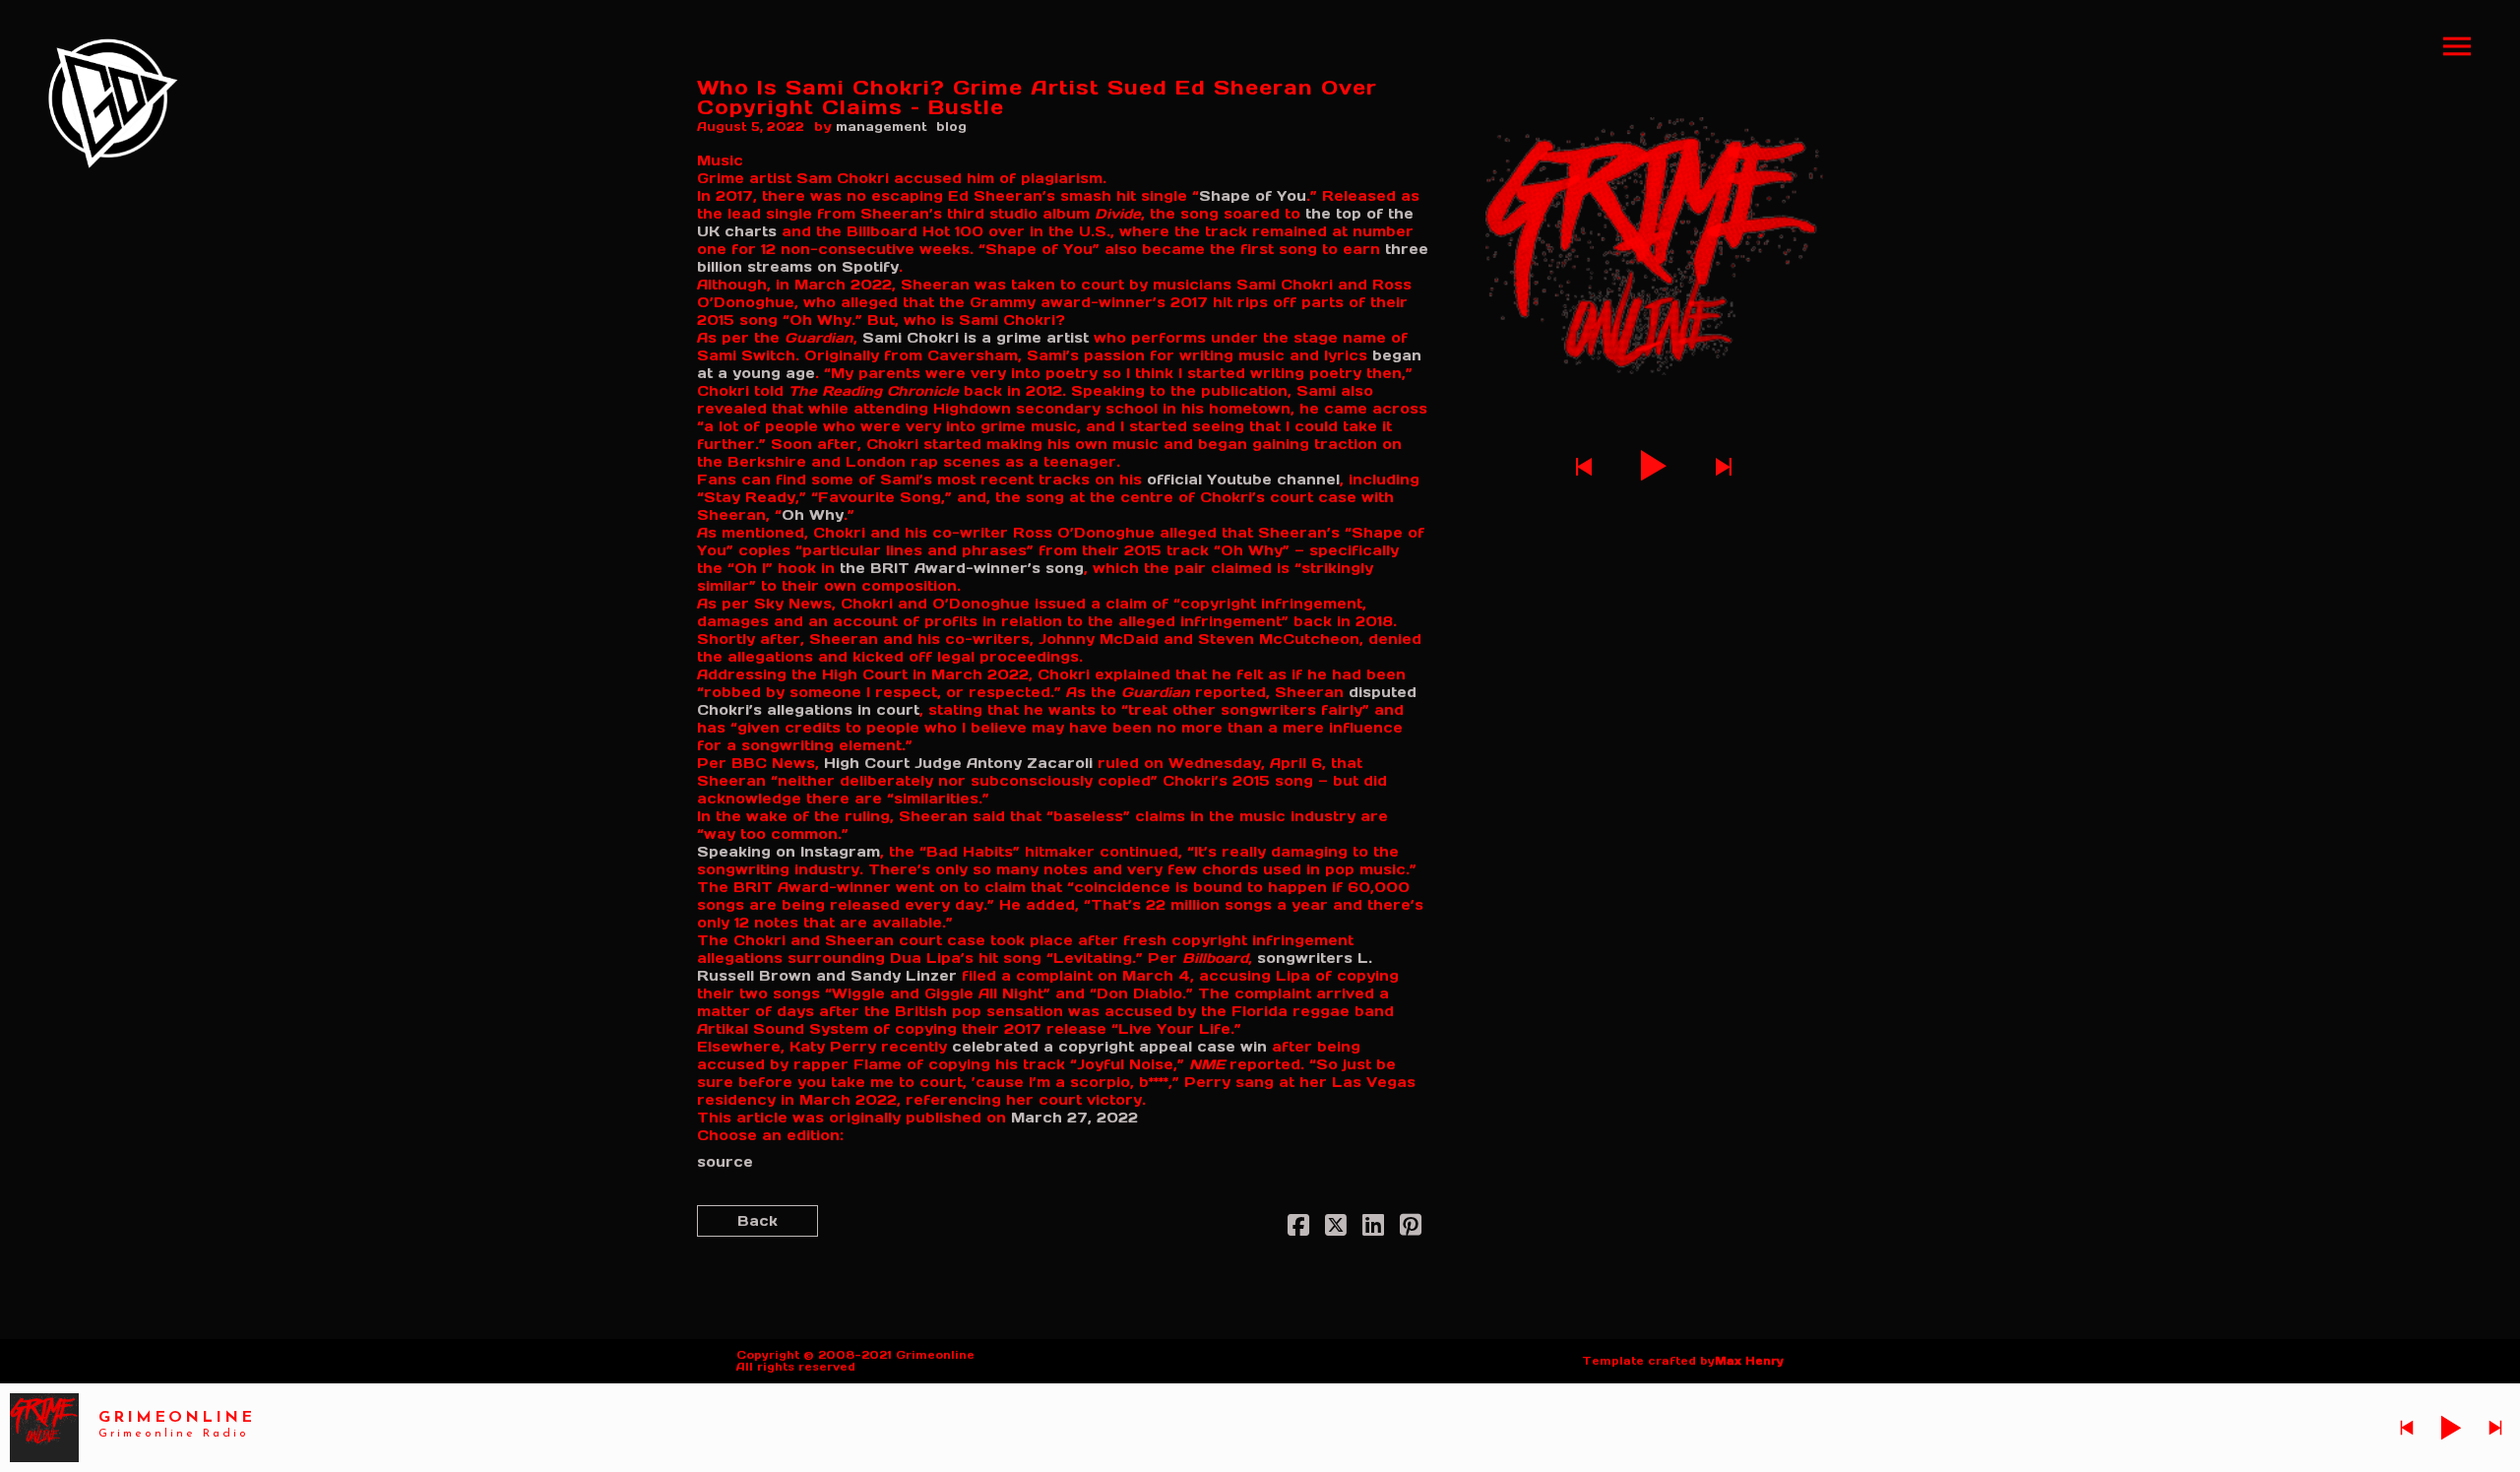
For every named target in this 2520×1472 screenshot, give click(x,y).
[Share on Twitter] (1336, 1229)
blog (951, 127)
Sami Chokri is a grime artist (976, 338)
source (725, 1162)
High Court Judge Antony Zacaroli (958, 763)
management (882, 127)
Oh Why (813, 515)
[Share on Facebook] (1298, 1229)
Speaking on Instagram (788, 852)
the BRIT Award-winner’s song (962, 568)
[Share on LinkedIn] (1373, 1229)
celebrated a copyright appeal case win (1109, 1047)
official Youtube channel (1243, 480)
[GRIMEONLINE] (113, 103)
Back (757, 1221)
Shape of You (1253, 196)
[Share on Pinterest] (1411, 1229)
